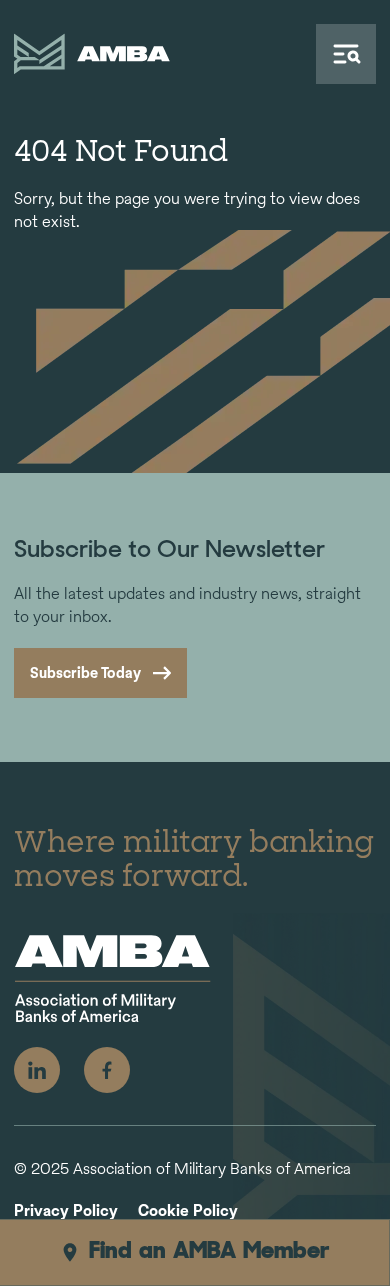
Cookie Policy (188, 1211)
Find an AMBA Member (209, 1252)
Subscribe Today (85, 672)
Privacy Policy (66, 1211)
